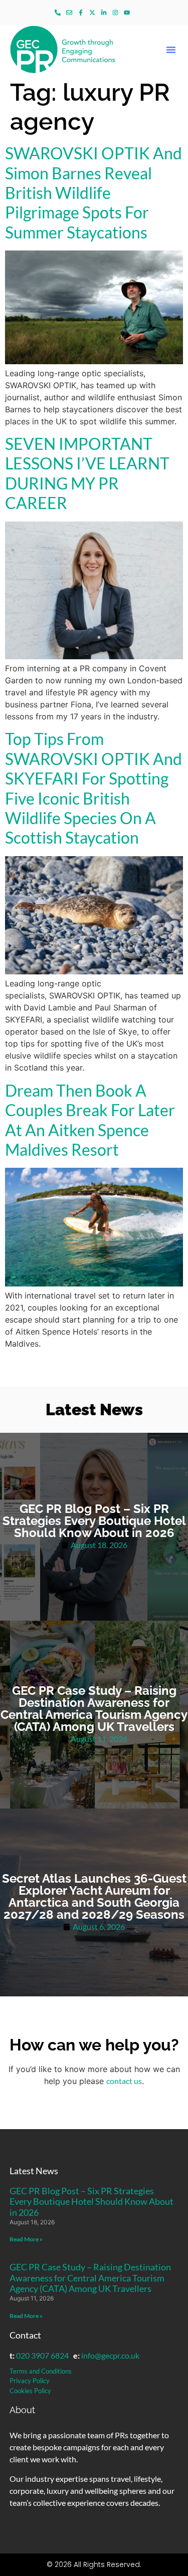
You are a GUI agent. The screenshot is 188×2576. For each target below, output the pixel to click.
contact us (124, 2081)
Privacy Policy (30, 2381)
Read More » (26, 2239)
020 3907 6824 (42, 2355)
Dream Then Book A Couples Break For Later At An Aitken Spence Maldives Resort (90, 1120)
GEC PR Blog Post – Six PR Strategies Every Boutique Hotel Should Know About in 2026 (91, 2202)
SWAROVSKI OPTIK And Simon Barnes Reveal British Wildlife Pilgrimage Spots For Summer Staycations (93, 193)
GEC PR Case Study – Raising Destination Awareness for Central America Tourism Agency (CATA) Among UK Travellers (90, 2278)
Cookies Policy (30, 2391)
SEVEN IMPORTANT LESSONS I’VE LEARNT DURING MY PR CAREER (87, 473)
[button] (171, 50)
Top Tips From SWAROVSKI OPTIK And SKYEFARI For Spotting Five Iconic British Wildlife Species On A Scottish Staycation (93, 788)
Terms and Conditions (41, 2371)
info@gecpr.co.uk (110, 2355)
